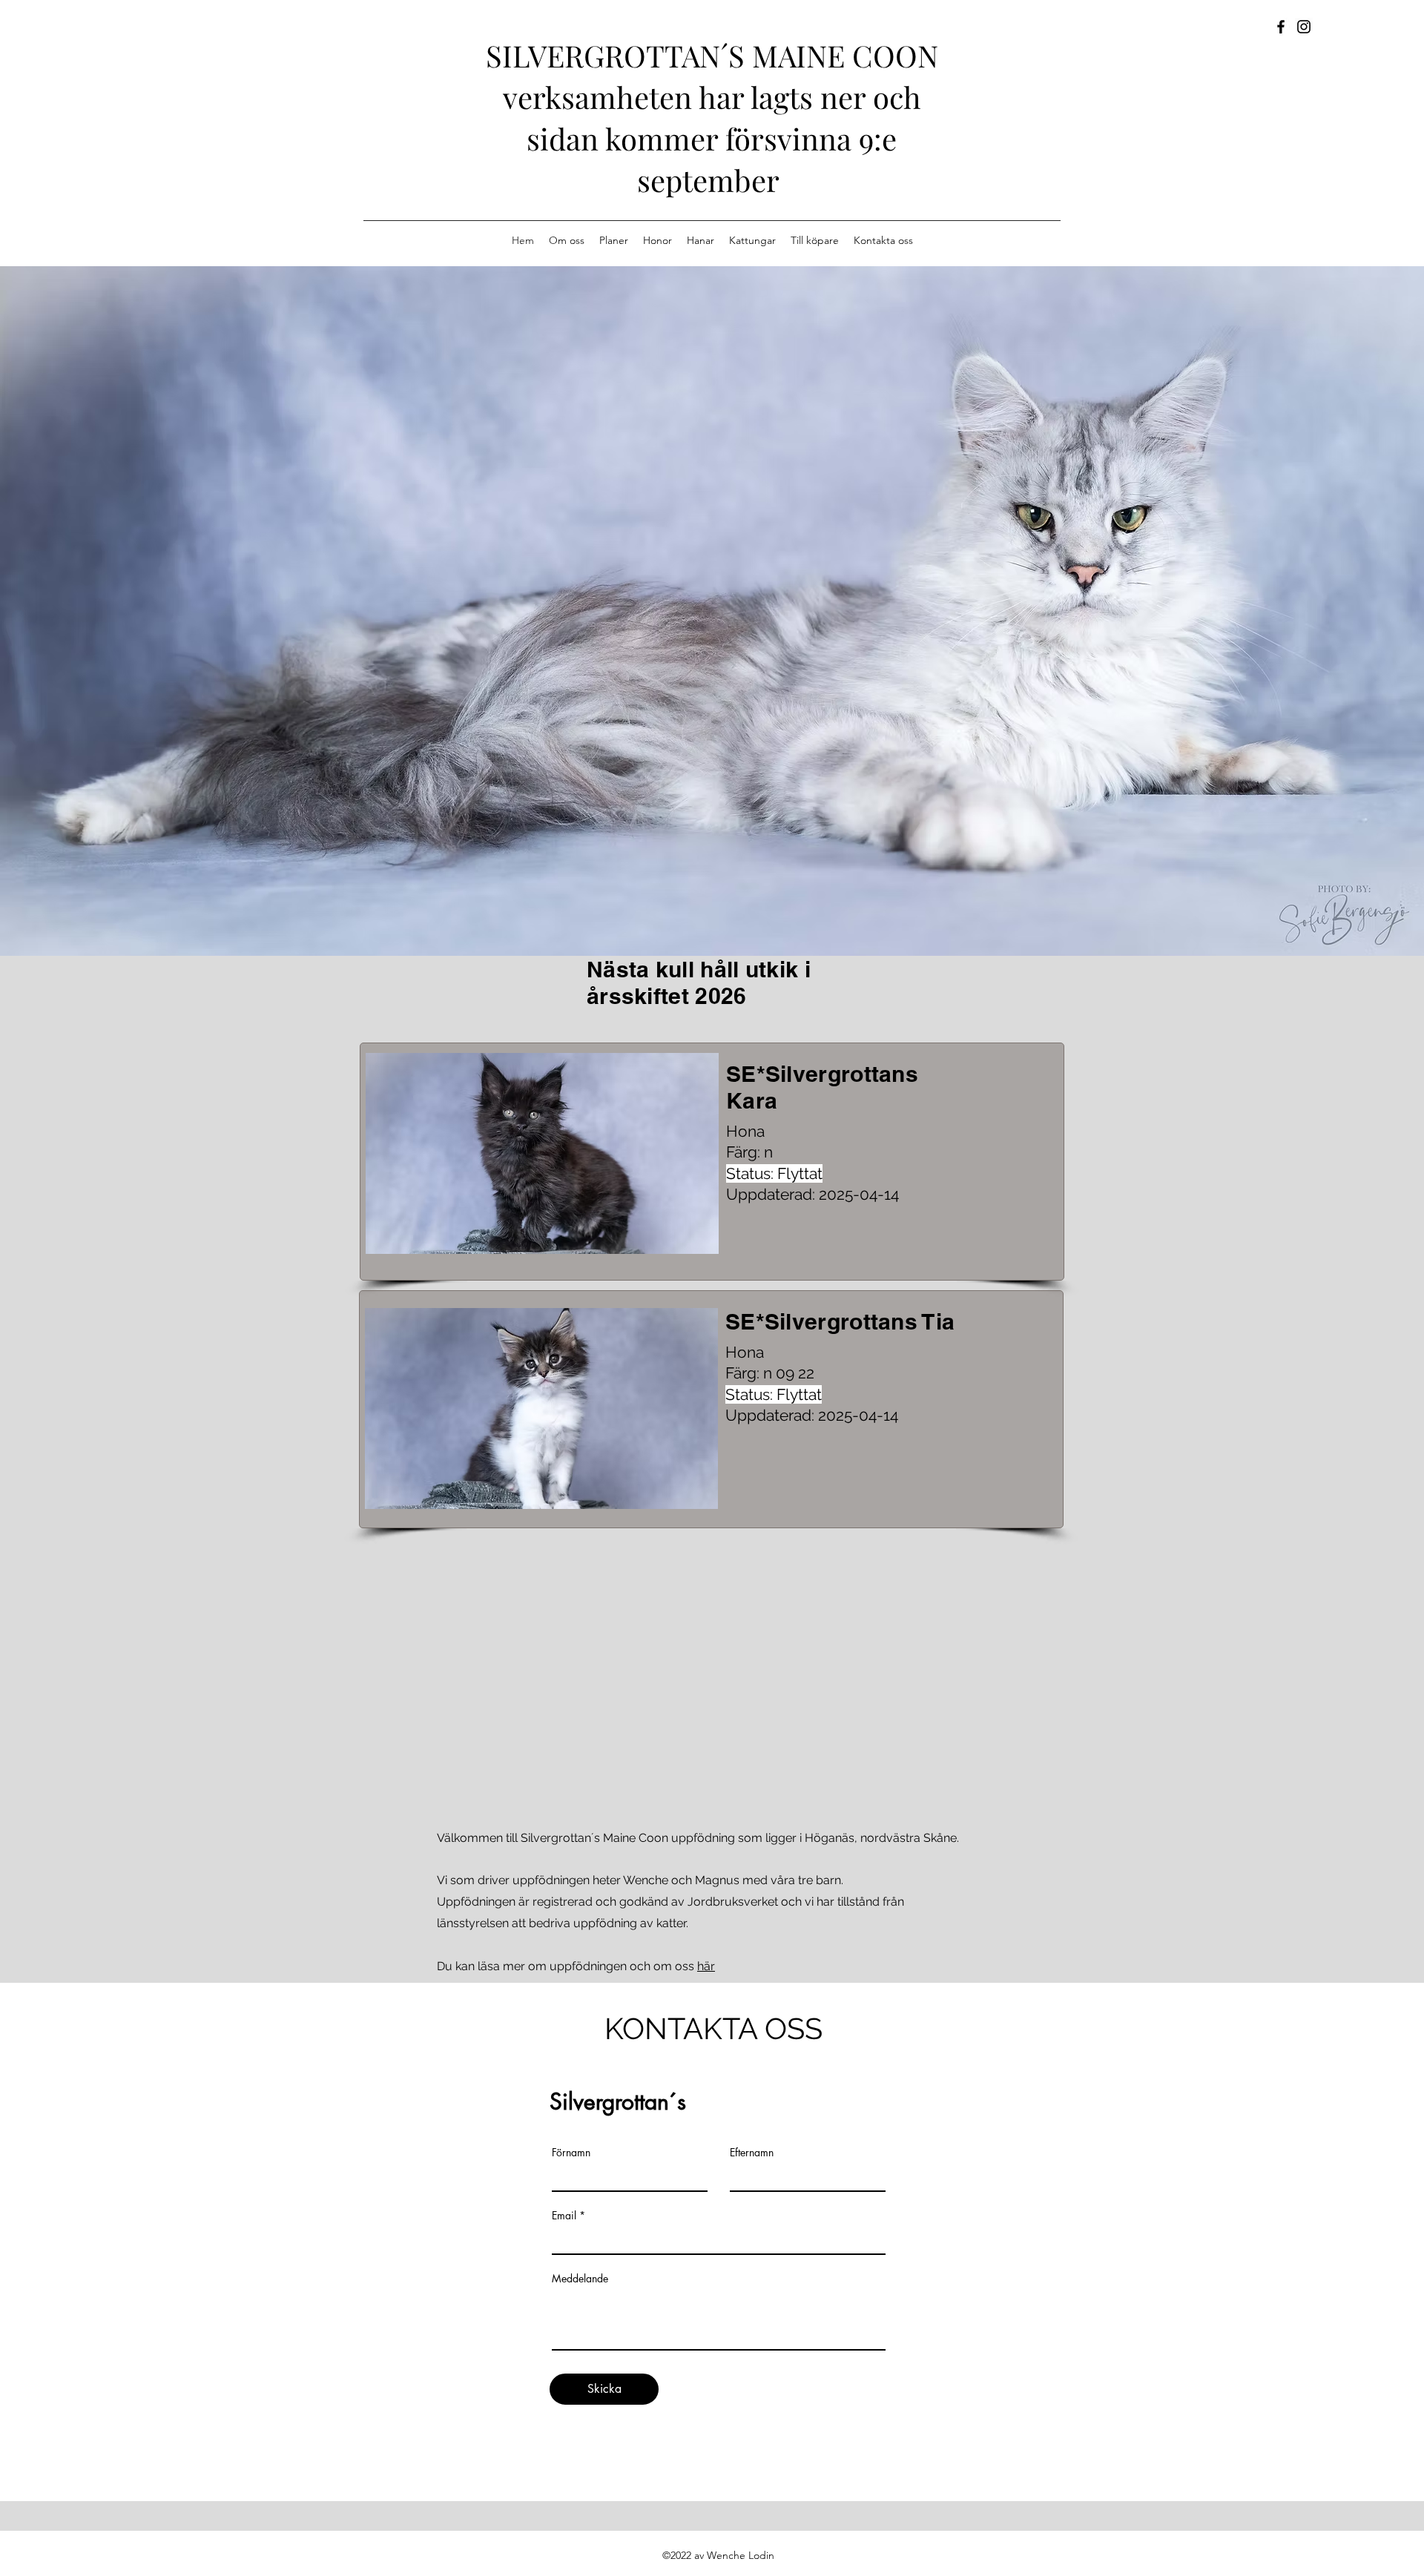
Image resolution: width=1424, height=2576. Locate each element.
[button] (542, 1153)
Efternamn (752, 2153)
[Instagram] (1304, 27)
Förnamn (571, 2153)
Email (564, 2216)
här (706, 1966)
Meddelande (580, 2279)
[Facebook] (1281, 27)
